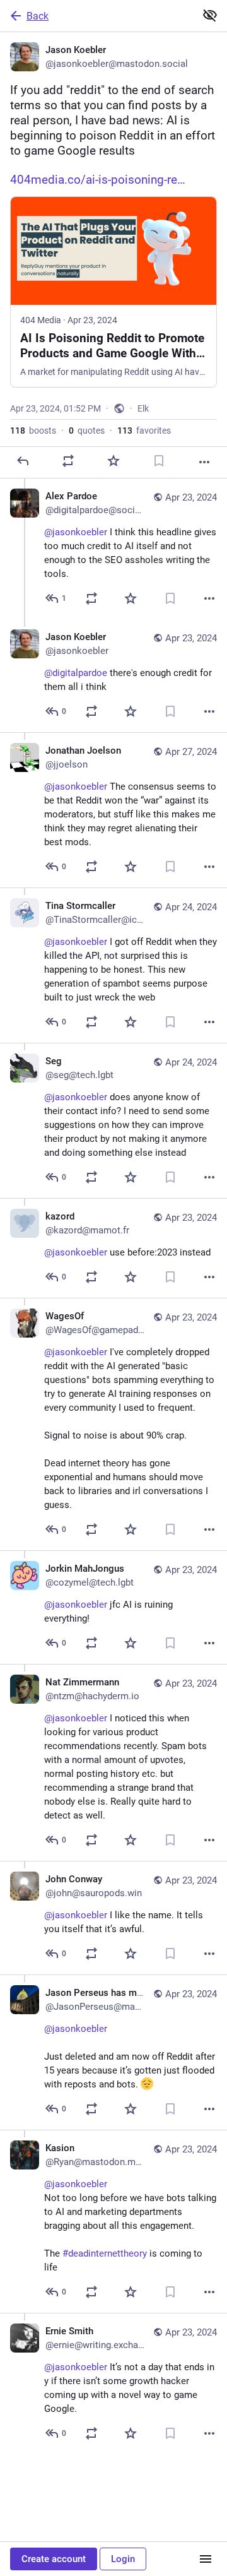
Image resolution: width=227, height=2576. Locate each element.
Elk (143, 408)
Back (38, 16)
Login (123, 2559)
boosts (33, 430)
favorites (144, 430)
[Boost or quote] (68, 461)
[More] (204, 462)
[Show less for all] (210, 15)
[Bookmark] (159, 461)
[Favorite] (113, 461)
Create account (54, 2559)
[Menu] (206, 2559)
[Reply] (23, 461)
